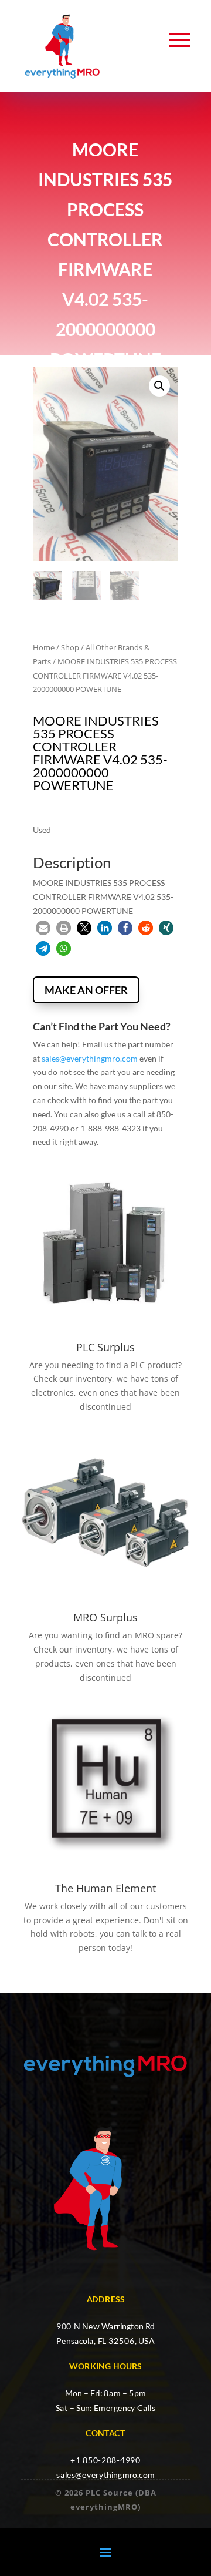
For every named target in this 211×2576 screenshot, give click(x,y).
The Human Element (105, 1888)
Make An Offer (86, 990)
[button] (159, 386)
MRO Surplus (105, 1617)
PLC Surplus (105, 1347)
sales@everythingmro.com (90, 1058)
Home (44, 647)
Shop (70, 647)
